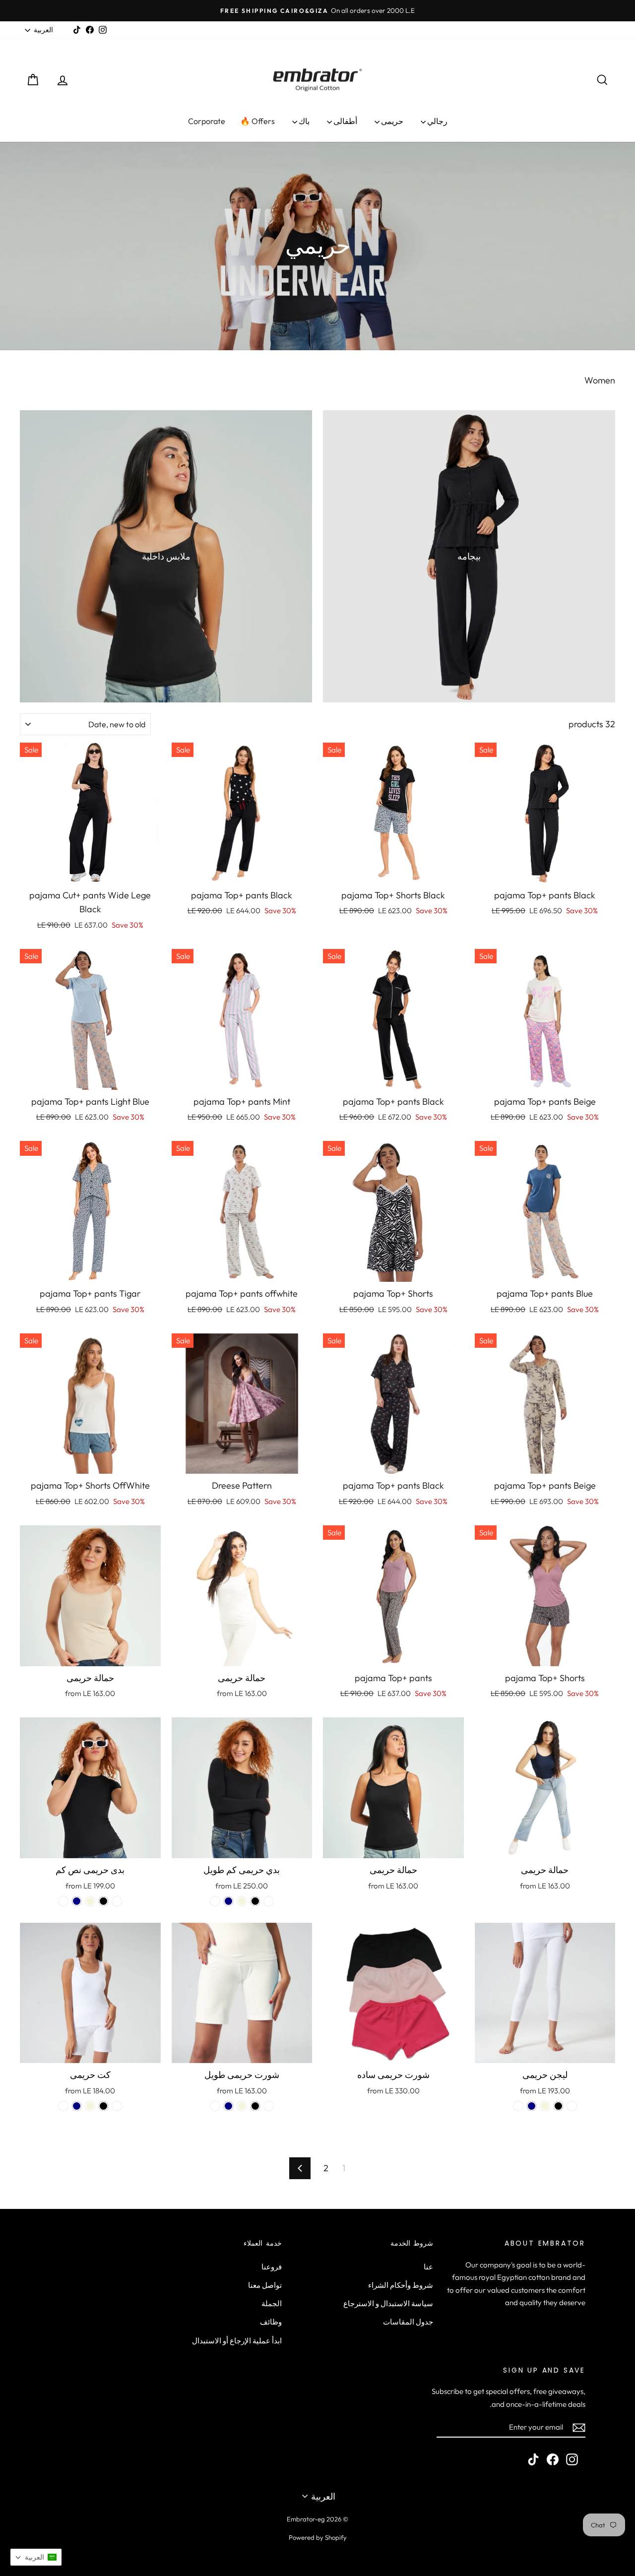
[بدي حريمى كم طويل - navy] (228, 1901)
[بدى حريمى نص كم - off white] (63, 1901)
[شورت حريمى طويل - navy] (228, 2106)
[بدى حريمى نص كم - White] (117, 1901)
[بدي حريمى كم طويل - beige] (242, 1901)
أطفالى (345, 121)
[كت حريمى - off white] (63, 2106)
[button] (36, 2557)
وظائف (271, 2322)
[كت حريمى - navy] (77, 2106)
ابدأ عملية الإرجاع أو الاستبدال (237, 2341)
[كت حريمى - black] (103, 2106)
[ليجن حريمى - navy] (532, 2106)
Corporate (207, 121)
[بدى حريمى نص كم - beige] (90, 1901)
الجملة (272, 2303)
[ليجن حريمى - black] (558, 2106)
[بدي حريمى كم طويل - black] (255, 1901)
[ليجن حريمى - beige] (545, 2106)
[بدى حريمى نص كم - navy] (77, 1901)
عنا (428, 2267)
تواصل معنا (265, 2285)
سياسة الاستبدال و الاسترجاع (388, 2303)
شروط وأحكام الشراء (401, 2285)
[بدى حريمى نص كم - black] (103, 1901)
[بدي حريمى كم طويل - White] (269, 1901)
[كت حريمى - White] (117, 2106)
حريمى (391, 121)
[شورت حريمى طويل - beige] (242, 2106)
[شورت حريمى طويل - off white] (215, 2106)
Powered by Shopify (318, 2537)
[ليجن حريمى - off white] (518, 2106)
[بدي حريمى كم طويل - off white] (215, 1901)
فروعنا (272, 2267)
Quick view (545, 872)
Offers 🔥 (257, 121)
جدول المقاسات (408, 2322)
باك (303, 121)
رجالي (437, 121)
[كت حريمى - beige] (90, 2106)
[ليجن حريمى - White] (572, 2106)
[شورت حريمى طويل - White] (269, 2106)
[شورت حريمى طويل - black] (255, 2106)
